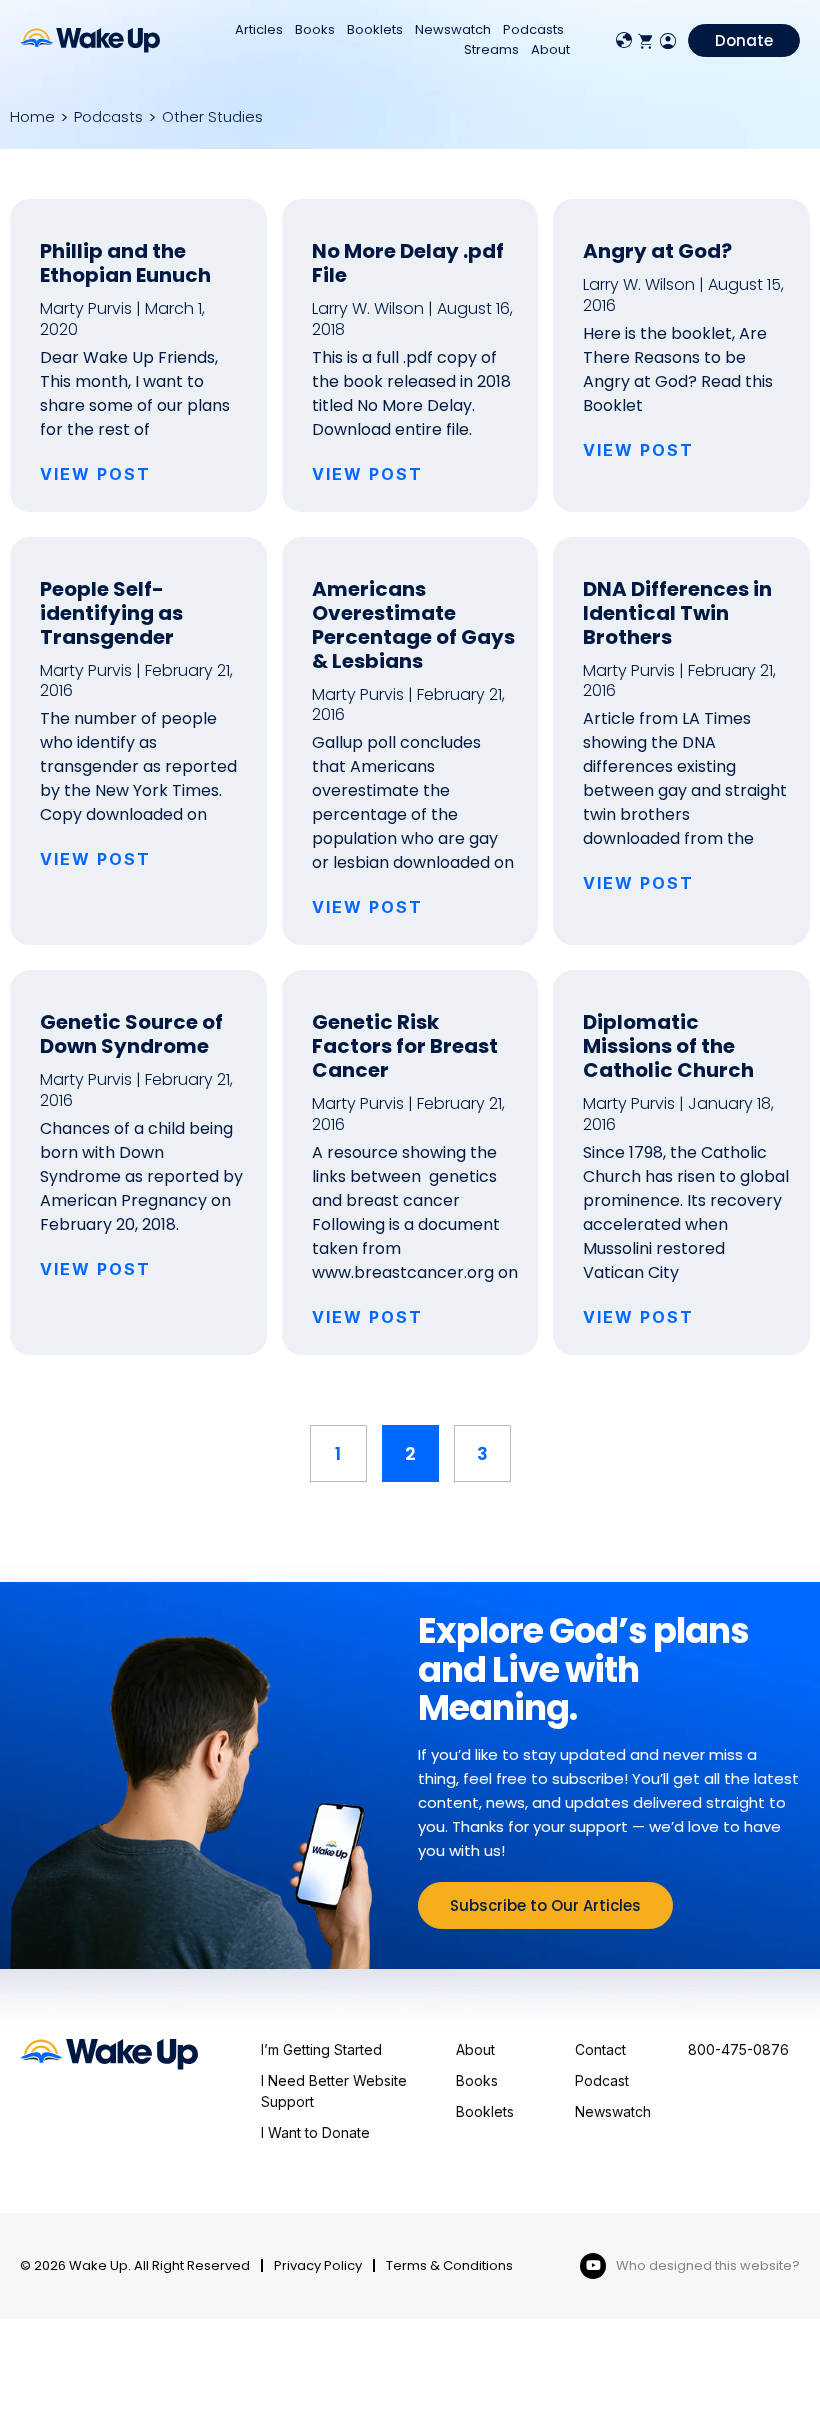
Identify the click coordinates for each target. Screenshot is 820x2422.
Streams (491, 49)
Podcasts (533, 29)
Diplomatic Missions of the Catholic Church (668, 1046)
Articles (259, 29)
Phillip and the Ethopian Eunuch (125, 263)
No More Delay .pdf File (408, 263)
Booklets (375, 29)
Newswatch (453, 29)
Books (315, 29)
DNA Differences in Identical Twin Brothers (677, 613)
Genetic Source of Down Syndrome (131, 1034)
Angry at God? (657, 251)
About (550, 49)
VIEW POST (95, 474)
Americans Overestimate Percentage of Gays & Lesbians (413, 625)
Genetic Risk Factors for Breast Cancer (405, 1046)
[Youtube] (593, 2266)
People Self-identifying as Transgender (111, 613)
